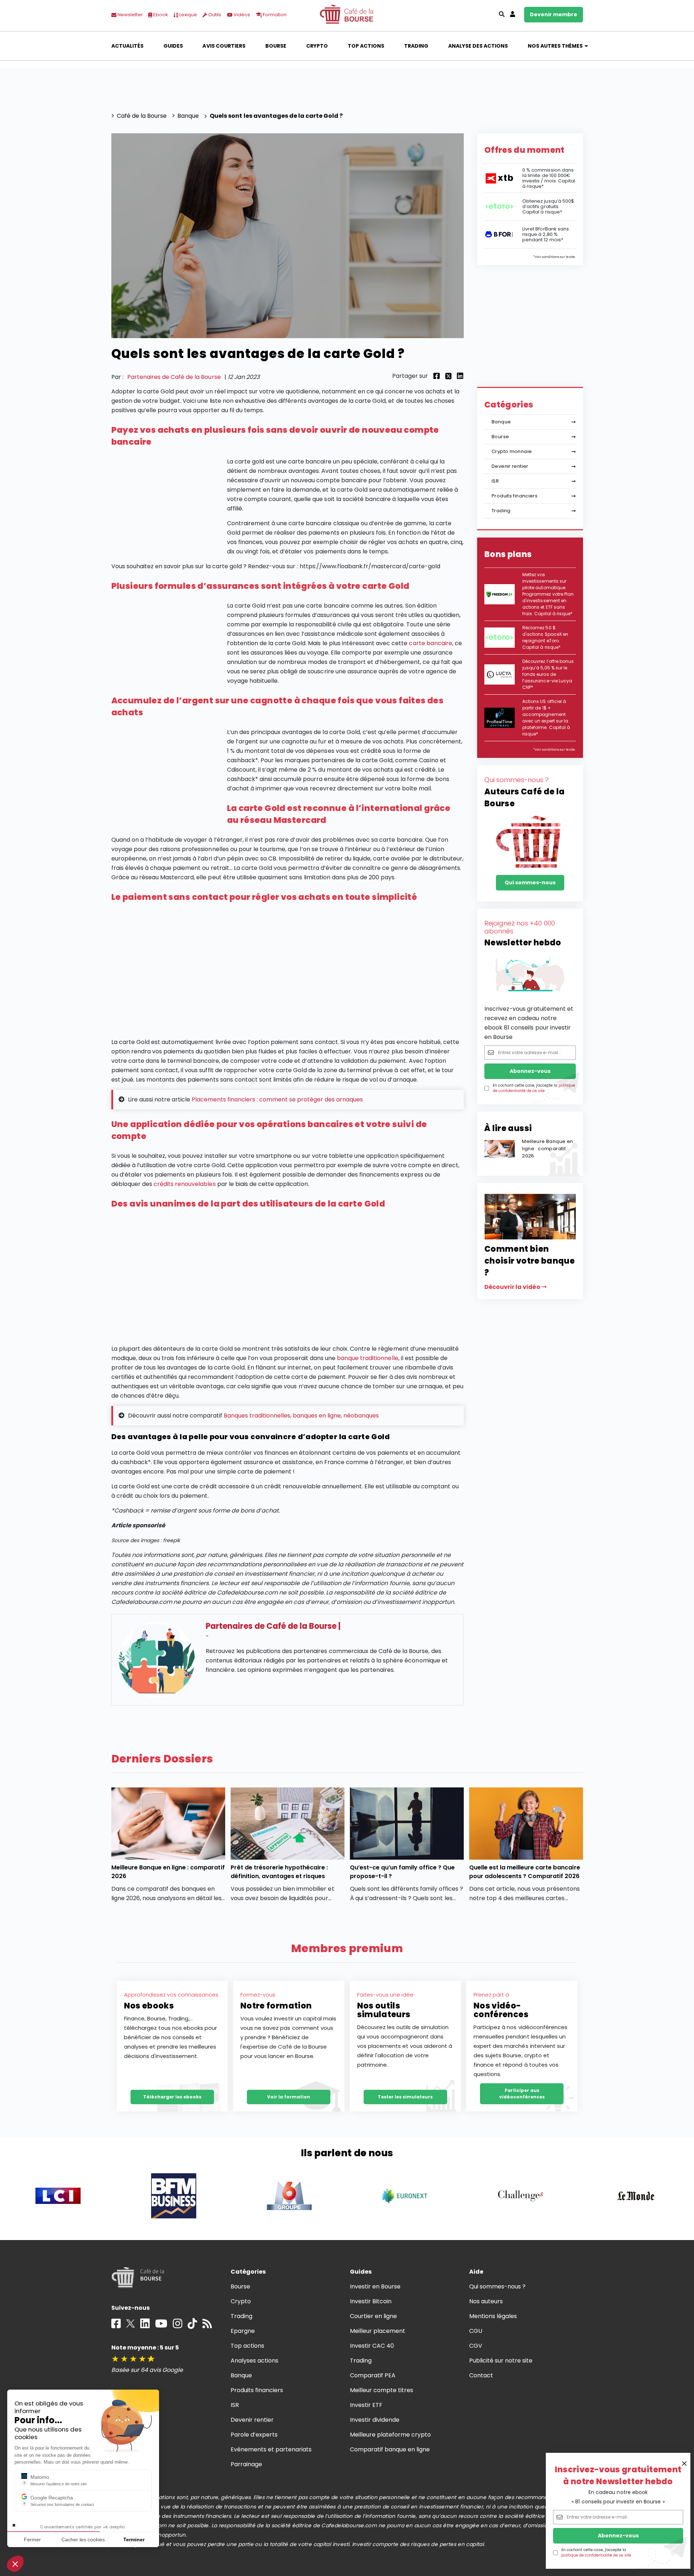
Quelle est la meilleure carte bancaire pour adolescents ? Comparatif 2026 (525, 1872)
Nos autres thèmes (555, 46)
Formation (274, 15)
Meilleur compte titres (382, 2390)
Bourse (276, 46)
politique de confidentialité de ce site (596, 2555)
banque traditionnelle (368, 1358)
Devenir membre (554, 14)
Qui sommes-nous (530, 883)
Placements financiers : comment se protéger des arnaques (277, 1099)
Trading (416, 46)
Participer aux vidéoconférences (522, 2094)
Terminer (134, 2540)
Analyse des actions (478, 46)
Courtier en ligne (374, 2316)
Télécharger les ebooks (172, 2097)
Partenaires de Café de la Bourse (174, 377)
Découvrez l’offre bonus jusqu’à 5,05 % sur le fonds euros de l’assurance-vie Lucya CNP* (548, 674)
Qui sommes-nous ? (498, 2286)
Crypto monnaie (512, 451)
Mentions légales (493, 2316)
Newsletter (130, 15)
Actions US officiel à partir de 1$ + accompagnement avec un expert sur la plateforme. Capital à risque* (546, 718)
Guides (173, 46)
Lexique (188, 15)
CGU (476, 2331)
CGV (476, 2346)
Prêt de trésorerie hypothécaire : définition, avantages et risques (279, 1872)
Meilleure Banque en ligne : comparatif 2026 (547, 1149)
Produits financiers (515, 496)
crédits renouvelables (185, 1184)
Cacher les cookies (83, 2540)
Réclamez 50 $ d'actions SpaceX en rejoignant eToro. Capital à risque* (545, 637)
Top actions (366, 46)
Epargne (243, 2331)
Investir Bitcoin (371, 2301)
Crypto (317, 46)
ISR (495, 481)
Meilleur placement (378, 2331)
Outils (214, 15)
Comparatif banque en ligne (390, 2449)
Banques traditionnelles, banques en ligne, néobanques (301, 1416)
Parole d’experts (254, 2435)
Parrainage (246, 2464)
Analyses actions (254, 2361)
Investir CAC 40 (372, 2346)
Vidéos (241, 15)
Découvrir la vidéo (513, 1287)
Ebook (160, 15)
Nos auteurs (486, 2301)
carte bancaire (430, 643)
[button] (15, 2564)
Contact (481, 2375)
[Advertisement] (288, 972)
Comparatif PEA (373, 2375)
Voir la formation (289, 2097)
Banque (501, 422)
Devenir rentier (510, 466)
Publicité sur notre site (501, 2361)
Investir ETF (366, 2405)
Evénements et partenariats (271, 2449)
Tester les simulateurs (405, 2097)
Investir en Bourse (375, 2286)
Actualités (127, 46)
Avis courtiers (224, 46)
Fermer (32, 2540)
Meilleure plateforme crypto (391, 2435)
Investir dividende (375, 2420)
